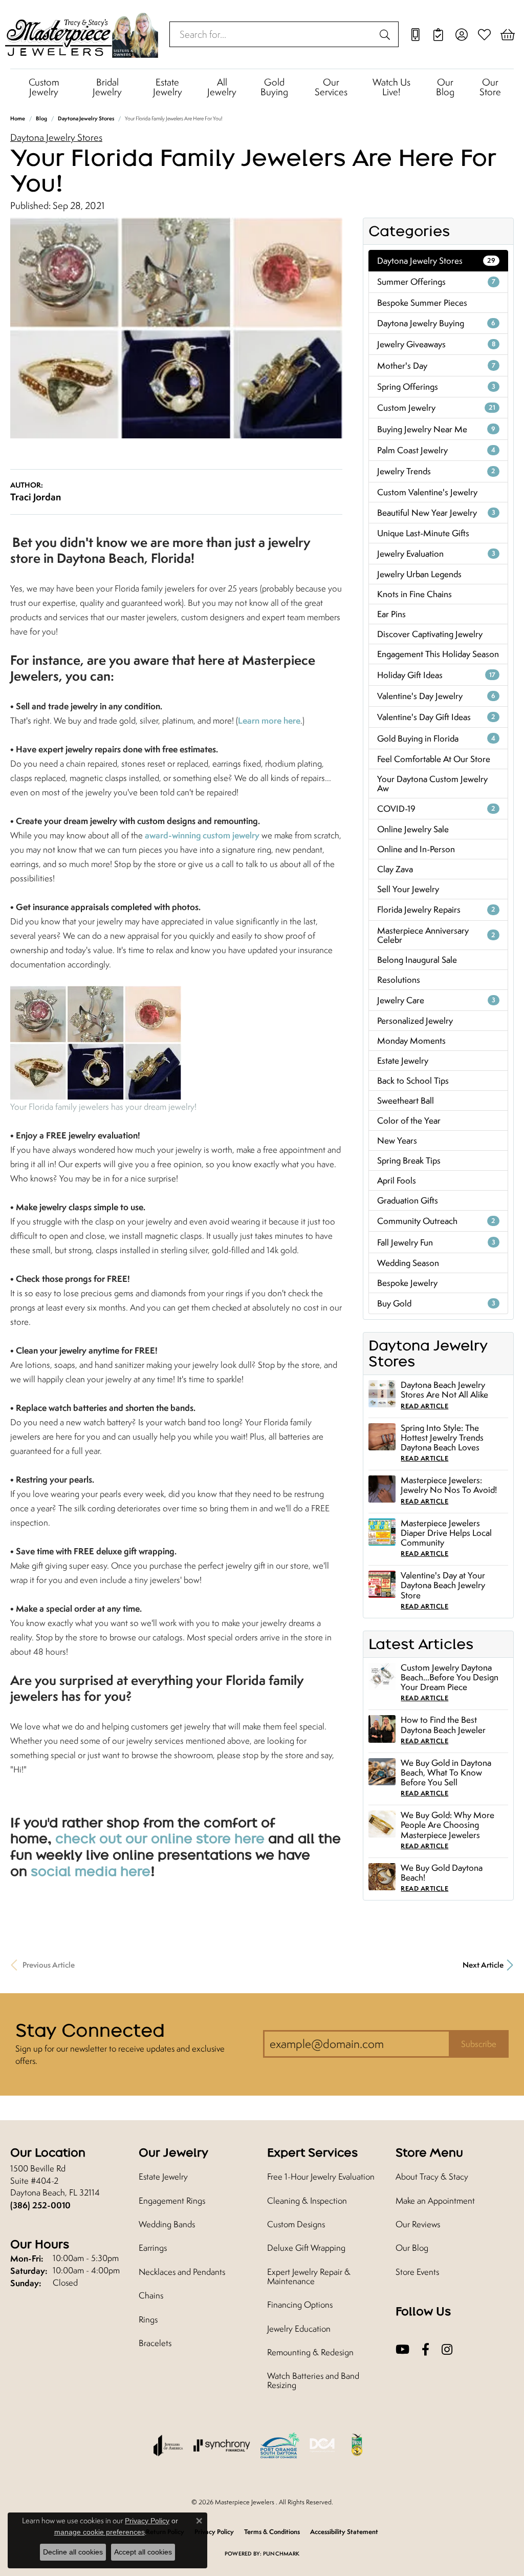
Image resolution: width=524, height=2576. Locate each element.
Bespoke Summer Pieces (422, 303)
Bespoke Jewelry (407, 1283)
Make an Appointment (435, 2201)
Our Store (490, 87)
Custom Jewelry (44, 87)
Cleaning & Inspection (307, 2201)
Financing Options (300, 2305)
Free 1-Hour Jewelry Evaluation (321, 2177)
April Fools (397, 1180)
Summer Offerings (436, 282)
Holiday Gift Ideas (436, 675)
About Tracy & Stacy (432, 2177)
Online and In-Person (416, 849)
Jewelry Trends (436, 471)
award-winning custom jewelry (202, 835)
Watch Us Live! (391, 87)
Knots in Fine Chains (414, 594)
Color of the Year (409, 1121)
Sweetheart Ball (406, 1101)
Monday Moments (411, 1041)
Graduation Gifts (408, 1200)
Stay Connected (90, 2030)
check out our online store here (160, 1838)
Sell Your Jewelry (408, 889)
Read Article (424, 1406)
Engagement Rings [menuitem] (172, 2201)
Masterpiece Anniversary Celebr (436, 935)
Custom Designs (296, 2224)
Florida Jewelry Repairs (436, 910)
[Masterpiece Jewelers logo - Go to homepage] (82, 34)
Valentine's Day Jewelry (436, 696)
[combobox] (272, 34)
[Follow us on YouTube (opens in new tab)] (402, 2350)
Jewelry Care (436, 1000)
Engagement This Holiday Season (438, 654)
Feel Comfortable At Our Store (434, 759)
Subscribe (479, 2044)
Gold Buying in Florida (436, 738)
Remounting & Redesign (310, 2352)
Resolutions (399, 980)
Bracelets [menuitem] (155, 2343)
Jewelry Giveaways (436, 344)
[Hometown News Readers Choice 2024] (358, 2445)
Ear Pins (391, 614)
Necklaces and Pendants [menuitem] (182, 2272)
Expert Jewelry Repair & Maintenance (309, 2276)
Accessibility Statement (344, 2532)
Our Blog (445, 87)
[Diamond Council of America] (322, 2445)
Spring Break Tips (409, 1160)
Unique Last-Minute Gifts (423, 533)
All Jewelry (222, 87)
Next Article (483, 1965)
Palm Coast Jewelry (436, 450)
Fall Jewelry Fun (436, 1242)
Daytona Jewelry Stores (86, 118)
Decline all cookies (73, 2552)
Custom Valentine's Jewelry (427, 492)
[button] (461, 34)
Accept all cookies (143, 2552)
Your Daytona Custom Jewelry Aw (432, 784)
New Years (397, 1141)
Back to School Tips (413, 1081)
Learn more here (269, 720)
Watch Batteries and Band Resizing (313, 2380)
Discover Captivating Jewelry (430, 634)
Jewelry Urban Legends (419, 574)
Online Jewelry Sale (413, 829)
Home (18, 118)
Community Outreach (436, 1221)
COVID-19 (436, 809)
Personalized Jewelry (415, 1021)
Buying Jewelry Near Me (436, 429)
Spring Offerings (436, 387)
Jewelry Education (299, 2329)
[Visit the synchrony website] (222, 2445)
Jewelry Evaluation (436, 554)
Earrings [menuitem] (153, 2248)
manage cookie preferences (100, 2532)
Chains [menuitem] (151, 2295)
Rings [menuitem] (148, 2319)
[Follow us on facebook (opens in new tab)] (425, 2350)
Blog (41, 118)
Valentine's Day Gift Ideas (436, 717)
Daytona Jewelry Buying (436, 323)
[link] (415, 34)
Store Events (417, 2272)
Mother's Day (436, 366)
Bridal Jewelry (107, 87)
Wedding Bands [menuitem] (167, 2224)
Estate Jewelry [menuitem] (163, 2177)
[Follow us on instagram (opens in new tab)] (447, 2350)
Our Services (331, 87)
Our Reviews (418, 2224)
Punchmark (281, 2553)
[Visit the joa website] (168, 2445)
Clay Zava (395, 869)
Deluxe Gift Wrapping (306, 2248)
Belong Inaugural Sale (417, 960)
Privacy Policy (147, 2521)
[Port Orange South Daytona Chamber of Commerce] (280, 2445)
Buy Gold (436, 1303)
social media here (91, 1871)
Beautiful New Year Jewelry (436, 513)
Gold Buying (274, 87)
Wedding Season (408, 1263)
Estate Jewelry (168, 87)
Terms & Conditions (272, 2532)
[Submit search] (386, 34)
